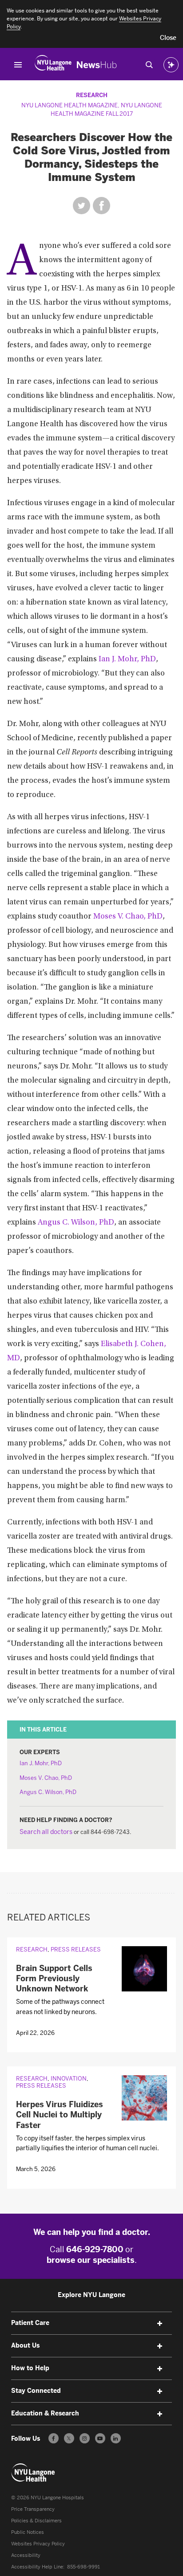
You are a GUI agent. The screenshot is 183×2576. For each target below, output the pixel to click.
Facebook (101, 206)
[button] (168, 38)
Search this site (149, 65)
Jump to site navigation (18, 65)
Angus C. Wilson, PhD (76, 1223)
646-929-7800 (95, 2250)
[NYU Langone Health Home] (53, 65)
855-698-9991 (84, 2567)
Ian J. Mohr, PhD (127, 660)
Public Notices (28, 2532)
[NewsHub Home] (97, 65)
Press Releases (76, 1950)
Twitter (82, 206)
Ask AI (171, 65)
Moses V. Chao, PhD (128, 917)
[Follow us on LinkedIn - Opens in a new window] (116, 2438)
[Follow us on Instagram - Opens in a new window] (85, 2438)
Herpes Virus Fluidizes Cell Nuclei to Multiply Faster (60, 2115)
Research (92, 95)
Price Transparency (33, 2509)
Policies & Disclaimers (36, 2521)
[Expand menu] (159, 2324)
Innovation (69, 2079)
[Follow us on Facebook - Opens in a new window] (54, 2438)
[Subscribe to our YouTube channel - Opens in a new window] (100, 2438)
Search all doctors (46, 1832)
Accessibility (26, 2555)
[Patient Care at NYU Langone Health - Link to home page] (33, 2473)
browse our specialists (91, 2260)
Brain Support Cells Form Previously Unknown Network (54, 1979)
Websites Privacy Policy (38, 2544)
